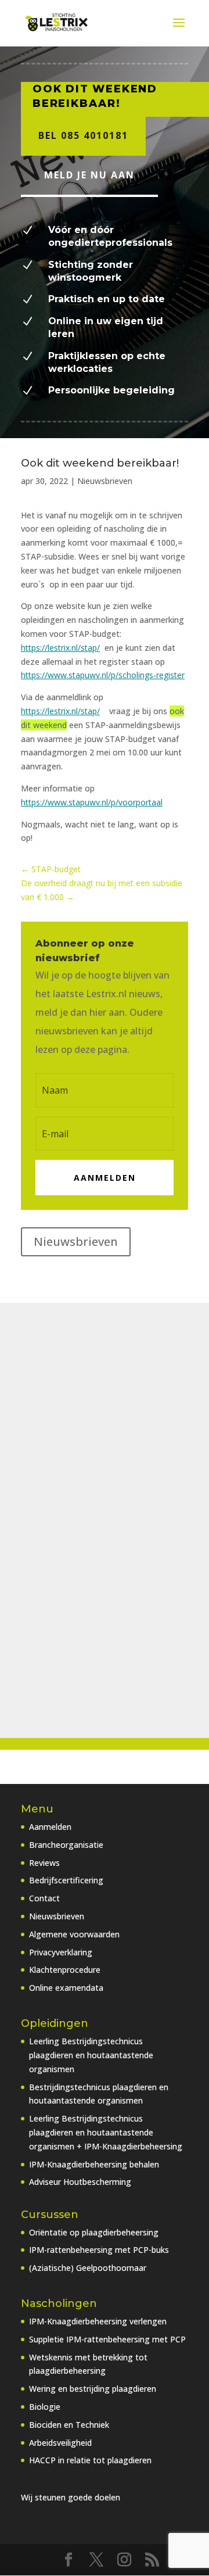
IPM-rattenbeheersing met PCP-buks (99, 2250)
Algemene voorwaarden (74, 1934)
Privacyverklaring (61, 1952)
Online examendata (66, 1988)
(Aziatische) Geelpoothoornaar (88, 2268)
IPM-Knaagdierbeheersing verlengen (98, 2321)
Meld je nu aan (89, 175)
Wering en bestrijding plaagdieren (93, 2389)
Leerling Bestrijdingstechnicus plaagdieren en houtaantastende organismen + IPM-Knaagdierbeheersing (106, 2132)
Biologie (45, 2407)
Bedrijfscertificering (66, 1880)
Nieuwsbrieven (105, 481)
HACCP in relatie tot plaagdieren (90, 2460)
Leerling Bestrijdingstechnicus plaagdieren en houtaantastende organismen (91, 2055)
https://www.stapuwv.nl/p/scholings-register (103, 675)
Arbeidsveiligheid (60, 2443)
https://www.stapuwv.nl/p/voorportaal (92, 802)
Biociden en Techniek (69, 2425)
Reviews (44, 1863)
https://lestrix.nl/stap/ (60, 648)
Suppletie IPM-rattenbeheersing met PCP (107, 2339)
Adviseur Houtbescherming (80, 2182)
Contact (44, 1898)
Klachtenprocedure (65, 1970)
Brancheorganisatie (66, 1845)
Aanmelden (50, 1827)
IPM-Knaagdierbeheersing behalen (94, 2164)
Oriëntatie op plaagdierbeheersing (94, 2232)
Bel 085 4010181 (83, 135)
